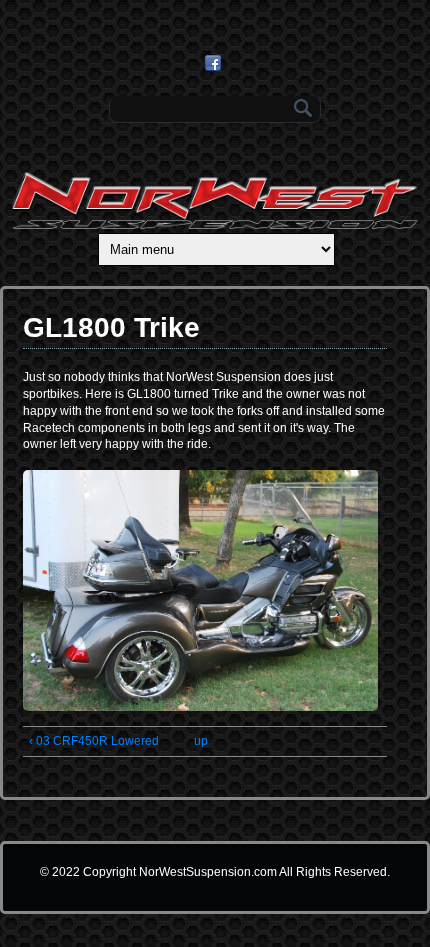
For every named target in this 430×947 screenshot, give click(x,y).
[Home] (215, 225)
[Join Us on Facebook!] (215, 63)
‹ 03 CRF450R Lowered (94, 741)
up (201, 741)
